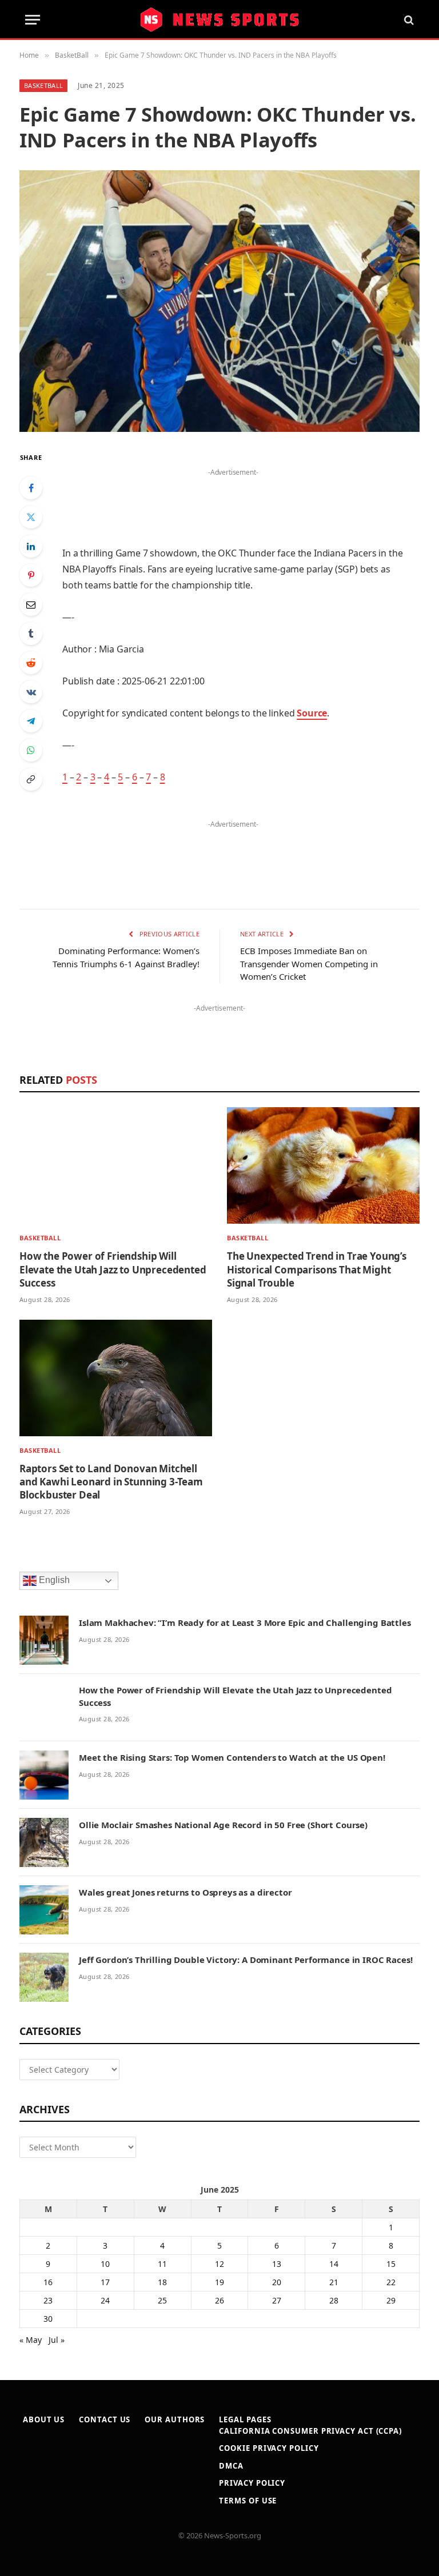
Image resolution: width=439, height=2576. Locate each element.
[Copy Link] (31, 779)
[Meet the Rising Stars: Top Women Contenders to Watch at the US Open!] (44, 1775)
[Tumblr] (31, 634)
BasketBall (43, 85)
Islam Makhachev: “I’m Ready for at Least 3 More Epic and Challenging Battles (245, 1622)
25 (162, 2300)
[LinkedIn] (31, 546)
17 (105, 2282)
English (53, 1581)
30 (48, 2319)
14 (334, 2264)
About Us (44, 2419)
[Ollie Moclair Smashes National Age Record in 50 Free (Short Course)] (44, 1842)
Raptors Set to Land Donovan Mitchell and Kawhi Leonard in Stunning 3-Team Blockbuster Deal (111, 1482)
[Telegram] (31, 721)
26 (219, 2300)
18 (162, 2282)
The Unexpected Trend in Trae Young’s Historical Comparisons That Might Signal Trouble (317, 1269)
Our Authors (175, 2419)
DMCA (231, 2466)
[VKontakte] (31, 692)
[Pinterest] (31, 575)
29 (391, 2300)
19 (219, 2282)
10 (105, 2264)
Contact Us (105, 2419)
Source (312, 713)
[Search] (408, 20)
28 (334, 2300)
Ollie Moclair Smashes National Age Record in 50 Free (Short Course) (223, 1825)
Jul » (57, 2340)
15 (391, 2264)
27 (277, 2300)
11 (162, 2264)
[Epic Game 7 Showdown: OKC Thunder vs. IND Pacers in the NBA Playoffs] (219, 301)
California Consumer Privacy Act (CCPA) (310, 2431)
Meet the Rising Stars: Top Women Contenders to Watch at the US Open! (232, 1757)
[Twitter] (31, 517)
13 (277, 2264)
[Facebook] (31, 488)
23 (48, 2300)
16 (48, 2282)
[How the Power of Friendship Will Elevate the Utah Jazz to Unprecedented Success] (116, 1165)
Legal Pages (245, 2419)
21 (334, 2282)
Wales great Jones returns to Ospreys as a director (185, 1892)
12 (219, 2264)
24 (105, 2300)
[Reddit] (31, 663)
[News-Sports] (219, 20)
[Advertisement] (233, 497)
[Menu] (33, 20)
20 (277, 2282)
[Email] (31, 604)
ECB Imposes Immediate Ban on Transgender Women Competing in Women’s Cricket (309, 964)
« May (31, 2340)
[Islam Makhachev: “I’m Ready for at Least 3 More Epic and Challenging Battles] (44, 1640)
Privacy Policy (252, 2483)
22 (391, 2282)
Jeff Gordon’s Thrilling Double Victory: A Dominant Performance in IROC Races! (246, 1960)
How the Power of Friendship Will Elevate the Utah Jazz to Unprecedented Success (113, 1269)
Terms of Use (248, 2501)
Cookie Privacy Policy (269, 2448)
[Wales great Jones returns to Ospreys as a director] (44, 1910)
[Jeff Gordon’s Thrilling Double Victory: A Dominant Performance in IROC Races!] (44, 1977)
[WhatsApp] (31, 750)
